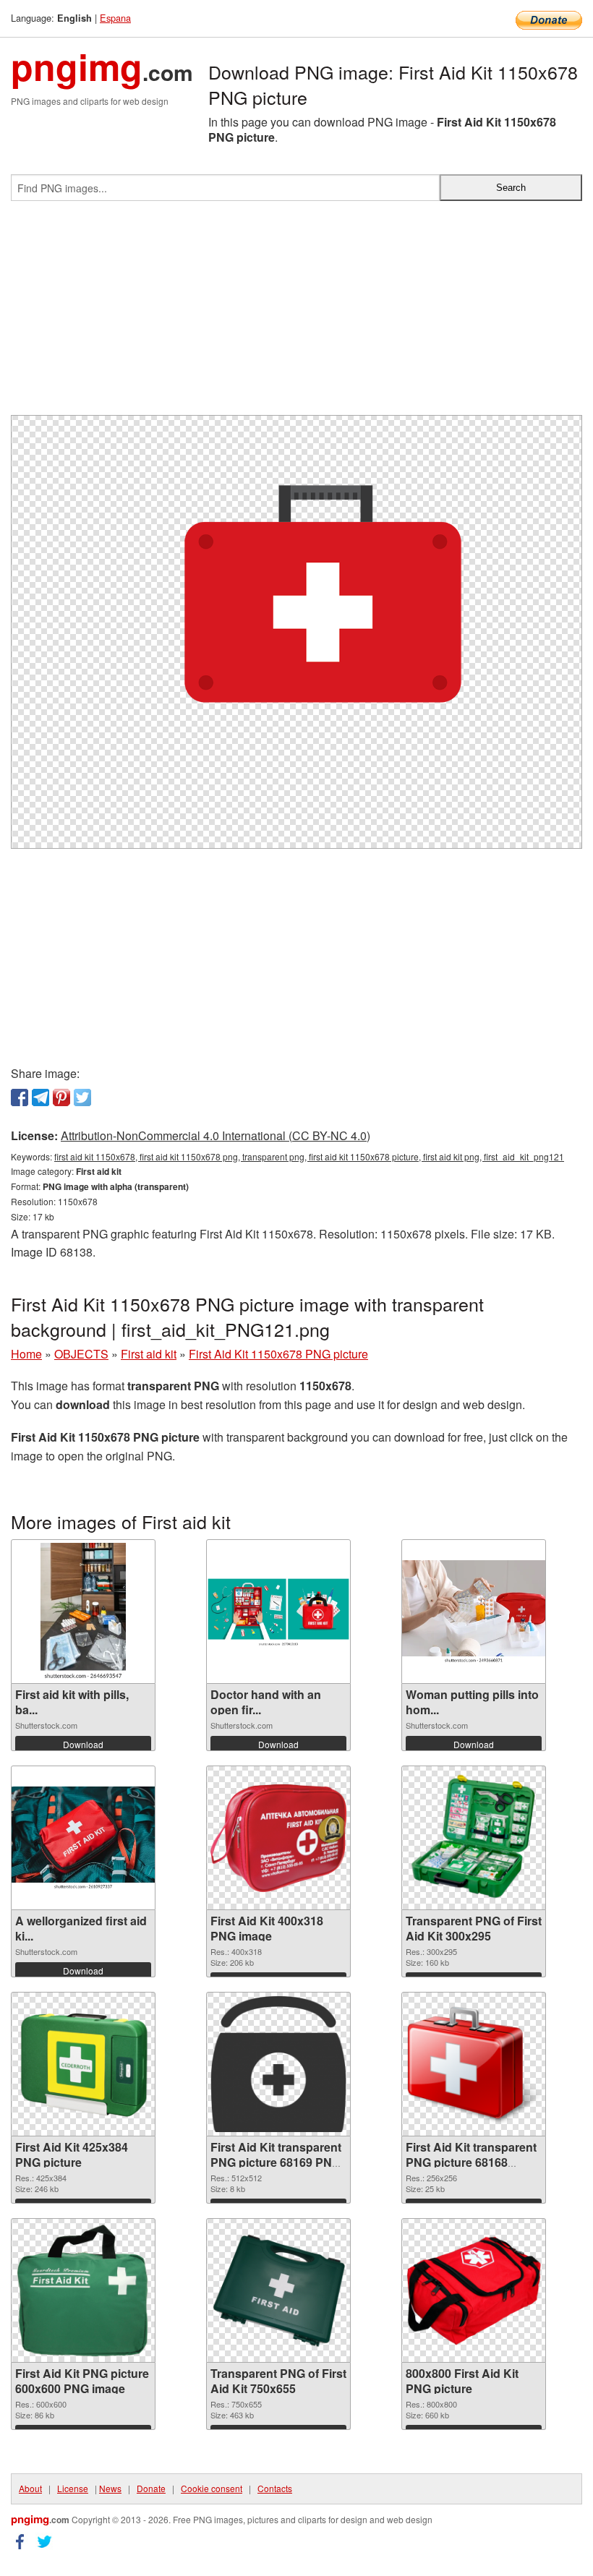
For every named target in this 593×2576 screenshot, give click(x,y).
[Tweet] (82, 1097)
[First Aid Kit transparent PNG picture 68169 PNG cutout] (278, 2064)
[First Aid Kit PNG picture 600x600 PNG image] (83, 2290)
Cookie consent (212, 2488)
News (110, 2488)
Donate (151, 2488)
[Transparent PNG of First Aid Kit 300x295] (474, 1838)
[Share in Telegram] (40, 1097)
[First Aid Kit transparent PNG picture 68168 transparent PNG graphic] (474, 2064)
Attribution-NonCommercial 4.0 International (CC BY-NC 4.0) (216, 1135)
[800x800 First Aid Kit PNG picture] (474, 2290)
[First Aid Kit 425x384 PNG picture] (83, 2064)
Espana (115, 18)
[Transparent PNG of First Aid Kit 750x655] (278, 2291)
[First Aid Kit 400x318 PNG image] (278, 1838)
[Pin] (61, 1097)
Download (83, 1744)
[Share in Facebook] (20, 1097)
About (30, 2488)
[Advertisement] (296, 314)
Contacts (275, 2488)
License (73, 2488)
